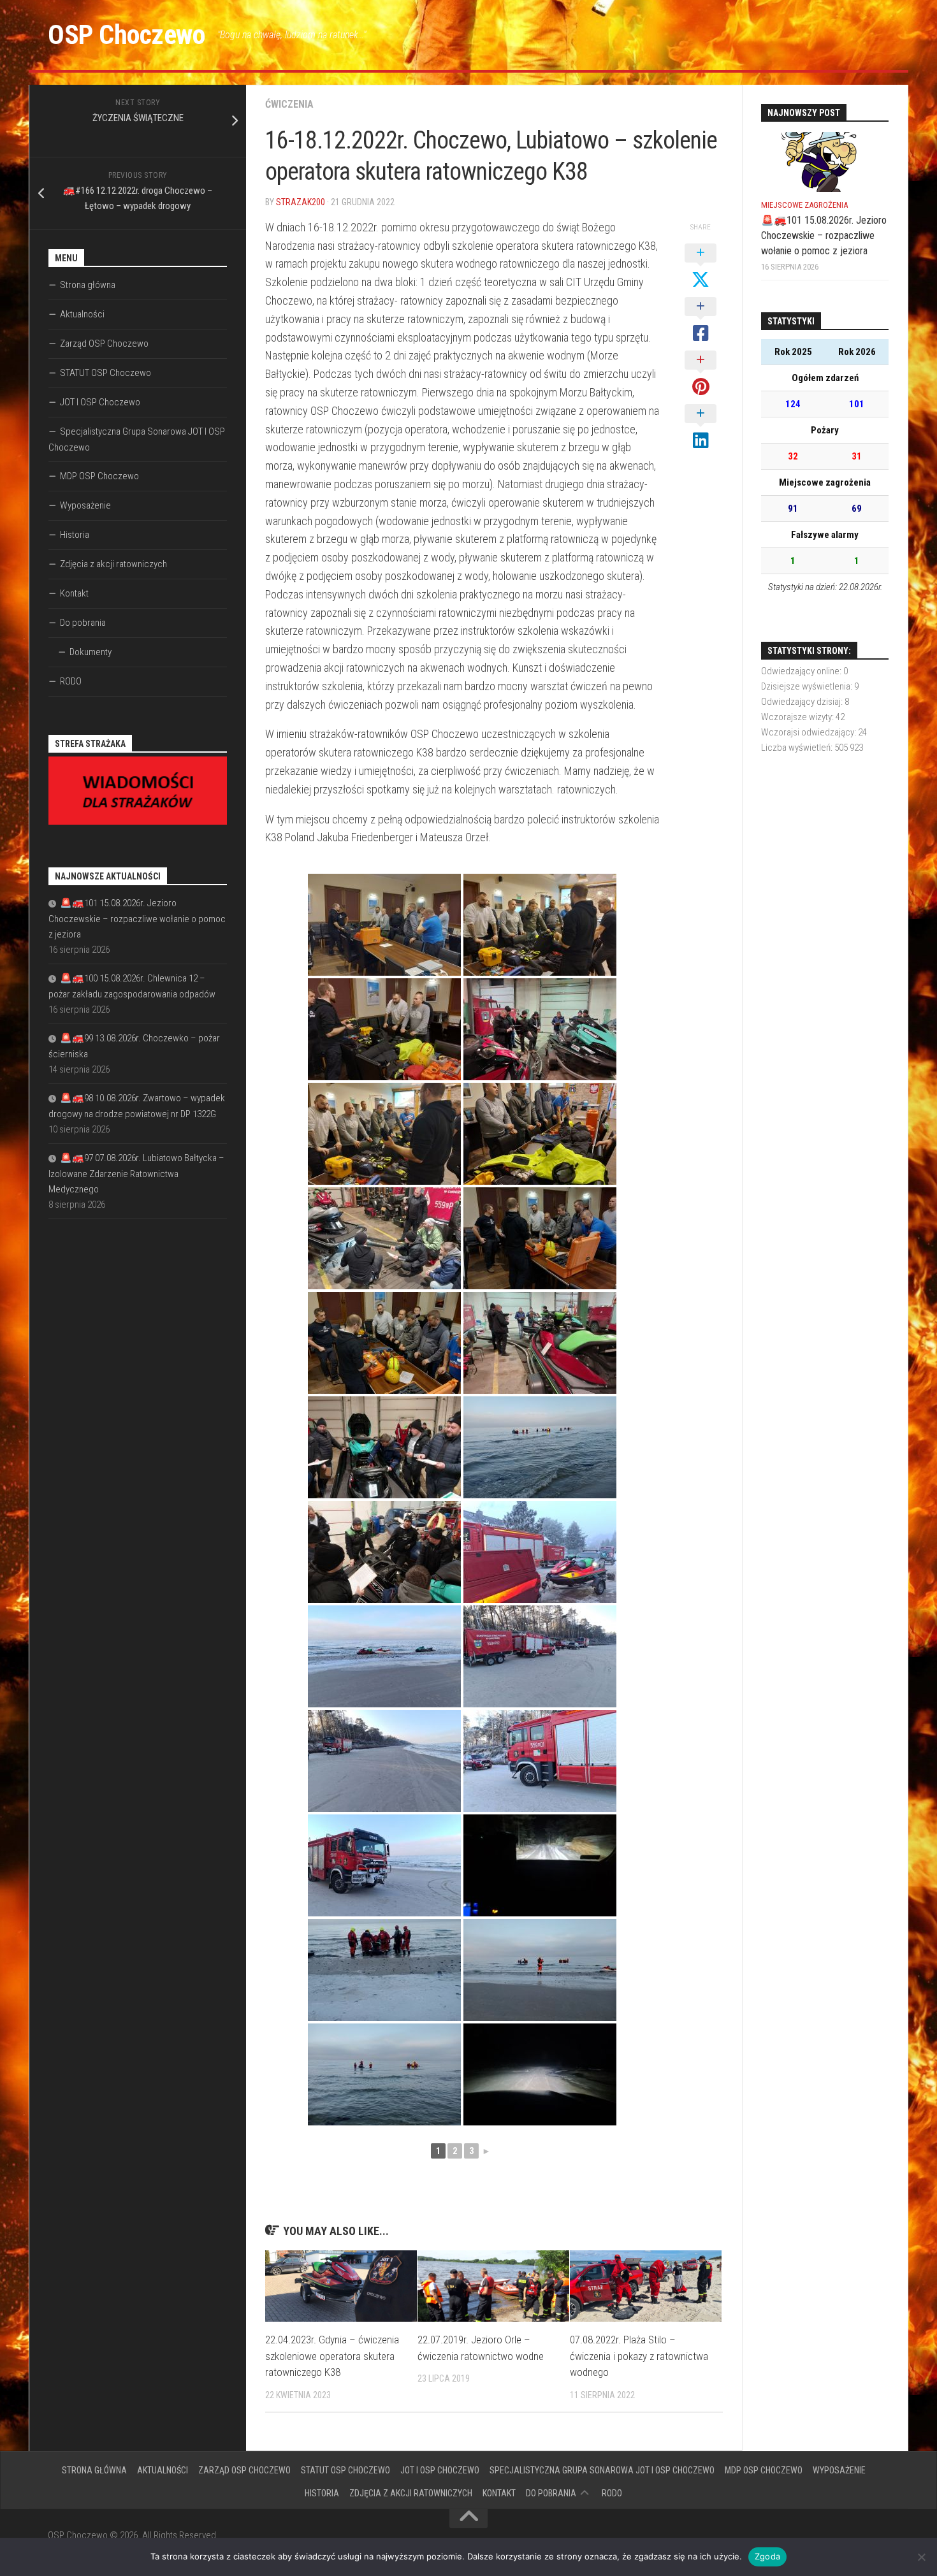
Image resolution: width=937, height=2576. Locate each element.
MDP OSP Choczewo (99, 476)
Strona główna (88, 285)
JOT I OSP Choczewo (100, 402)
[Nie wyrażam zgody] (921, 2557)
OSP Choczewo (126, 35)
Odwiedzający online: (802, 671)
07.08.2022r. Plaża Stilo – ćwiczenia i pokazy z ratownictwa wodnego (639, 2356)
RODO (71, 681)
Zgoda (767, 2556)
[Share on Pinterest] (701, 374)
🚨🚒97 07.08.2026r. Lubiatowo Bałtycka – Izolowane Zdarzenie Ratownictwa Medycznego (136, 1174)
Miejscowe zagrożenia (804, 205)
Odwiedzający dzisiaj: (803, 702)
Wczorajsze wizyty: (798, 717)
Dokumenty (91, 652)
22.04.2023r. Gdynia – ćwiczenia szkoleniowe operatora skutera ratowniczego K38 (332, 2356)
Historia (75, 535)
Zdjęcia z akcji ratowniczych (113, 564)
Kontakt (74, 593)
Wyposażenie (85, 505)
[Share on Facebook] (701, 321)
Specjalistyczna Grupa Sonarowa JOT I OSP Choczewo (137, 439)
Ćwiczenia (289, 104)
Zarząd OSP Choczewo (104, 344)
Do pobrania (83, 623)
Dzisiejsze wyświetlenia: (808, 686)
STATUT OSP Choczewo (105, 373)
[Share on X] (701, 267)
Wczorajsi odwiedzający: (810, 732)
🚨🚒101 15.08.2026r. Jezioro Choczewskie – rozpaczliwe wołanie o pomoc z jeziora (137, 919)
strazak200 (301, 202)
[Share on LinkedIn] (701, 428)
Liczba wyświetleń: (798, 748)
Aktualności (82, 314)
